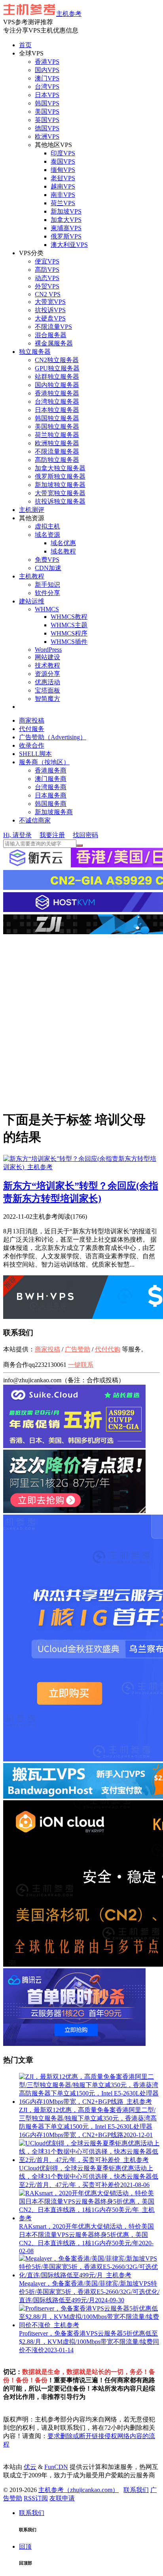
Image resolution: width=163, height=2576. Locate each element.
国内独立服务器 (57, 385)
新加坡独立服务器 (60, 485)
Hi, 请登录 (17, 835)
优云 (30, 2467)
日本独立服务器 (57, 410)
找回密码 (85, 835)
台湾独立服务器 (57, 402)
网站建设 (47, 657)
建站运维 (32, 601)
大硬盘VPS (50, 318)
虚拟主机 (47, 526)
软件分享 (47, 593)
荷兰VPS (63, 203)
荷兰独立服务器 (57, 435)
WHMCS (47, 609)
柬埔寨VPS (66, 228)
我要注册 (52, 835)
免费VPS (47, 560)
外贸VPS (47, 286)
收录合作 (32, 745)
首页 (25, 45)
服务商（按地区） (44, 762)
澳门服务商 (51, 779)
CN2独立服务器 (57, 360)
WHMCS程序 (69, 633)
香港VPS (47, 62)
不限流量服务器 (57, 451)
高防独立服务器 (57, 460)
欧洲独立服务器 (57, 443)
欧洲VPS (47, 136)
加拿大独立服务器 (60, 468)
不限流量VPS (53, 327)
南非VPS (63, 195)
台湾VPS (47, 87)
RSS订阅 (36, 2498)
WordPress (48, 650)
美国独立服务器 (57, 426)
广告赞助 (78, 1349)
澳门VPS (47, 78)
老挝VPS (63, 178)
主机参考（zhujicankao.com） (79, 2490)
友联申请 (62, 2498)
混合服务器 (51, 335)
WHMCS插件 (69, 642)
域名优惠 (63, 543)
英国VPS (47, 120)
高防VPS (47, 270)
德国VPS (47, 128)
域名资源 (47, 535)
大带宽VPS (50, 302)
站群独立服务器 (57, 377)
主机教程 (32, 576)
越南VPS (63, 186)
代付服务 (32, 729)
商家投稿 (32, 720)
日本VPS (47, 95)
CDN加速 (48, 568)
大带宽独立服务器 (60, 493)
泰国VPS (63, 161)
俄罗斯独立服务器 (60, 476)
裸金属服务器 (54, 343)
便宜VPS (47, 261)
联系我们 (136, 2490)
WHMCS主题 (69, 625)
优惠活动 (47, 682)
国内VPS (47, 70)
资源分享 (47, 674)
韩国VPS (47, 103)
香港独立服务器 (57, 393)
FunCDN (56, 2467)
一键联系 (81, 1365)
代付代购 (108, 1349)
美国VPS (47, 112)
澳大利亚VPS (69, 245)
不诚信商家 (35, 820)
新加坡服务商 (54, 812)
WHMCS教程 (69, 617)
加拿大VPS (66, 220)
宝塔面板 (47, 690)
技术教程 (47, 665)
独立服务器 (35, 352)
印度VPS (63, 153)
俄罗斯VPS (66, 236)
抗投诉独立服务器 (60, 501)
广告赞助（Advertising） (53, 737)
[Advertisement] (81, 1021)
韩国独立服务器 (57, 418)
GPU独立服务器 (57, 368)
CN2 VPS (48, 294)
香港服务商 (51, 770)
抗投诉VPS (50, 310)
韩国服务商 (51, 804)
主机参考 (69, 14)
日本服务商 (51, 795)
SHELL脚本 (35, 754)
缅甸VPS (63, 170)
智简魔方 (47, 699)
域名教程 (63, 551)
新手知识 (47, 585)
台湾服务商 (51, 787)
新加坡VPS (66, 211)
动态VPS (47, 278)
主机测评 (32, 510)
